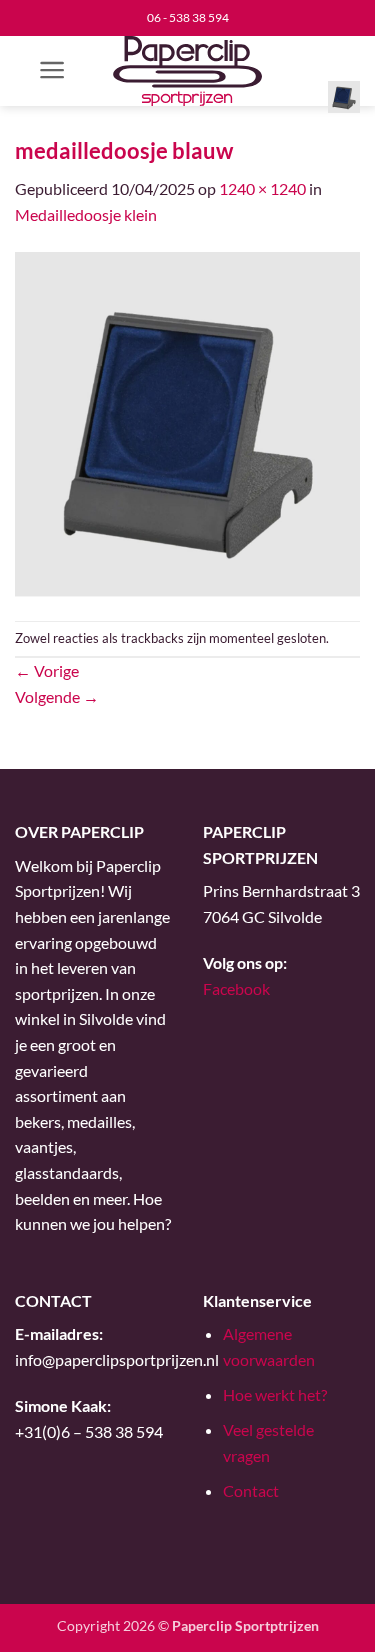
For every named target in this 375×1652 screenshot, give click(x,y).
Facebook (236, 988)
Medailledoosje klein (86, 214)
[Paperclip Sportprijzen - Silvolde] (187, 71)
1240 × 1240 (262, 188)
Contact (251, 1490)
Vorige (47, 670)
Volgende (57, 696)
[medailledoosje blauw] (187, 421)
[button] (52, 70)
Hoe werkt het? (275, 1394)
